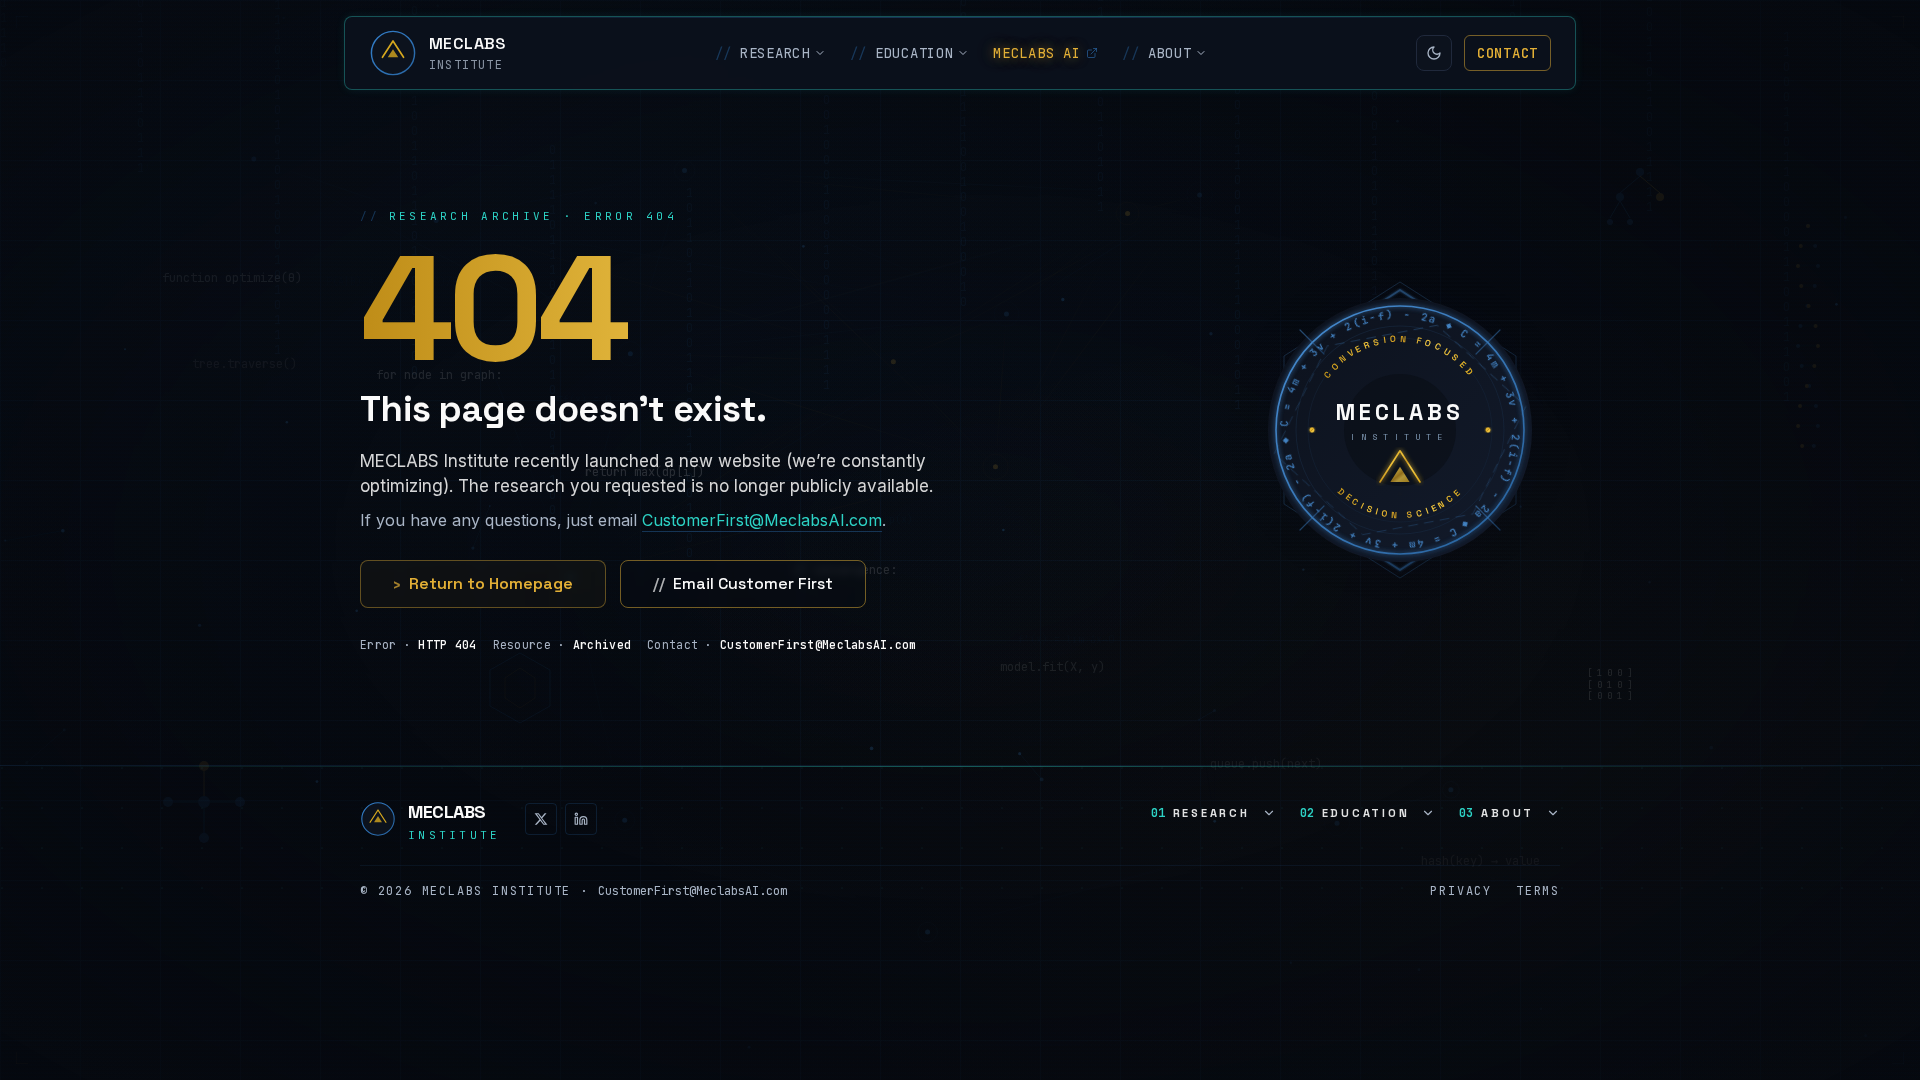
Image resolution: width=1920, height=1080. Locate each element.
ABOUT (1156, 53)
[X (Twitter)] (541, 819)
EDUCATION (902, 53)
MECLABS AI (1036, 53)
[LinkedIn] (581, 819)
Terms (1538, 891)
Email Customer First (743, 583)
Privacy (1461, 891)
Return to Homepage (483, 583)
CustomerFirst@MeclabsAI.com (762, 520)
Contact (1507, 53)
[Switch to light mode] (1434, 53)
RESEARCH (762, 53)
